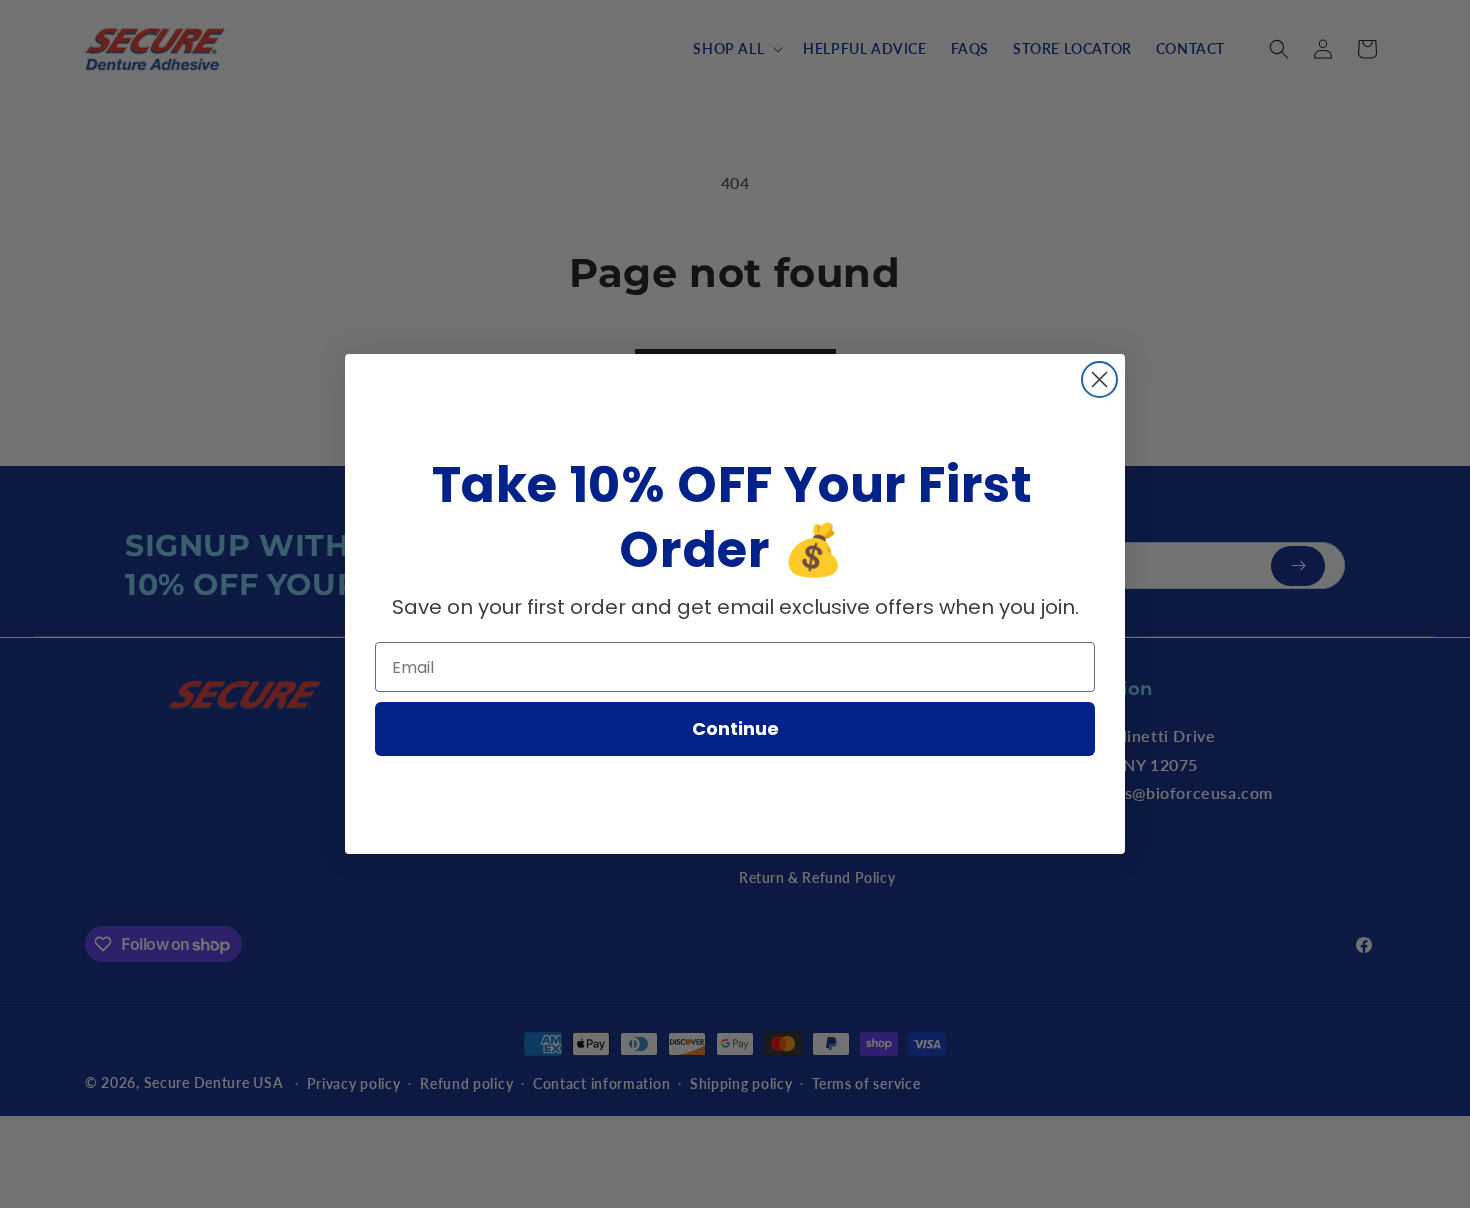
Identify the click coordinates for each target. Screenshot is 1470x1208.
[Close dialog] (1099, 379)
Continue (735, 728)
